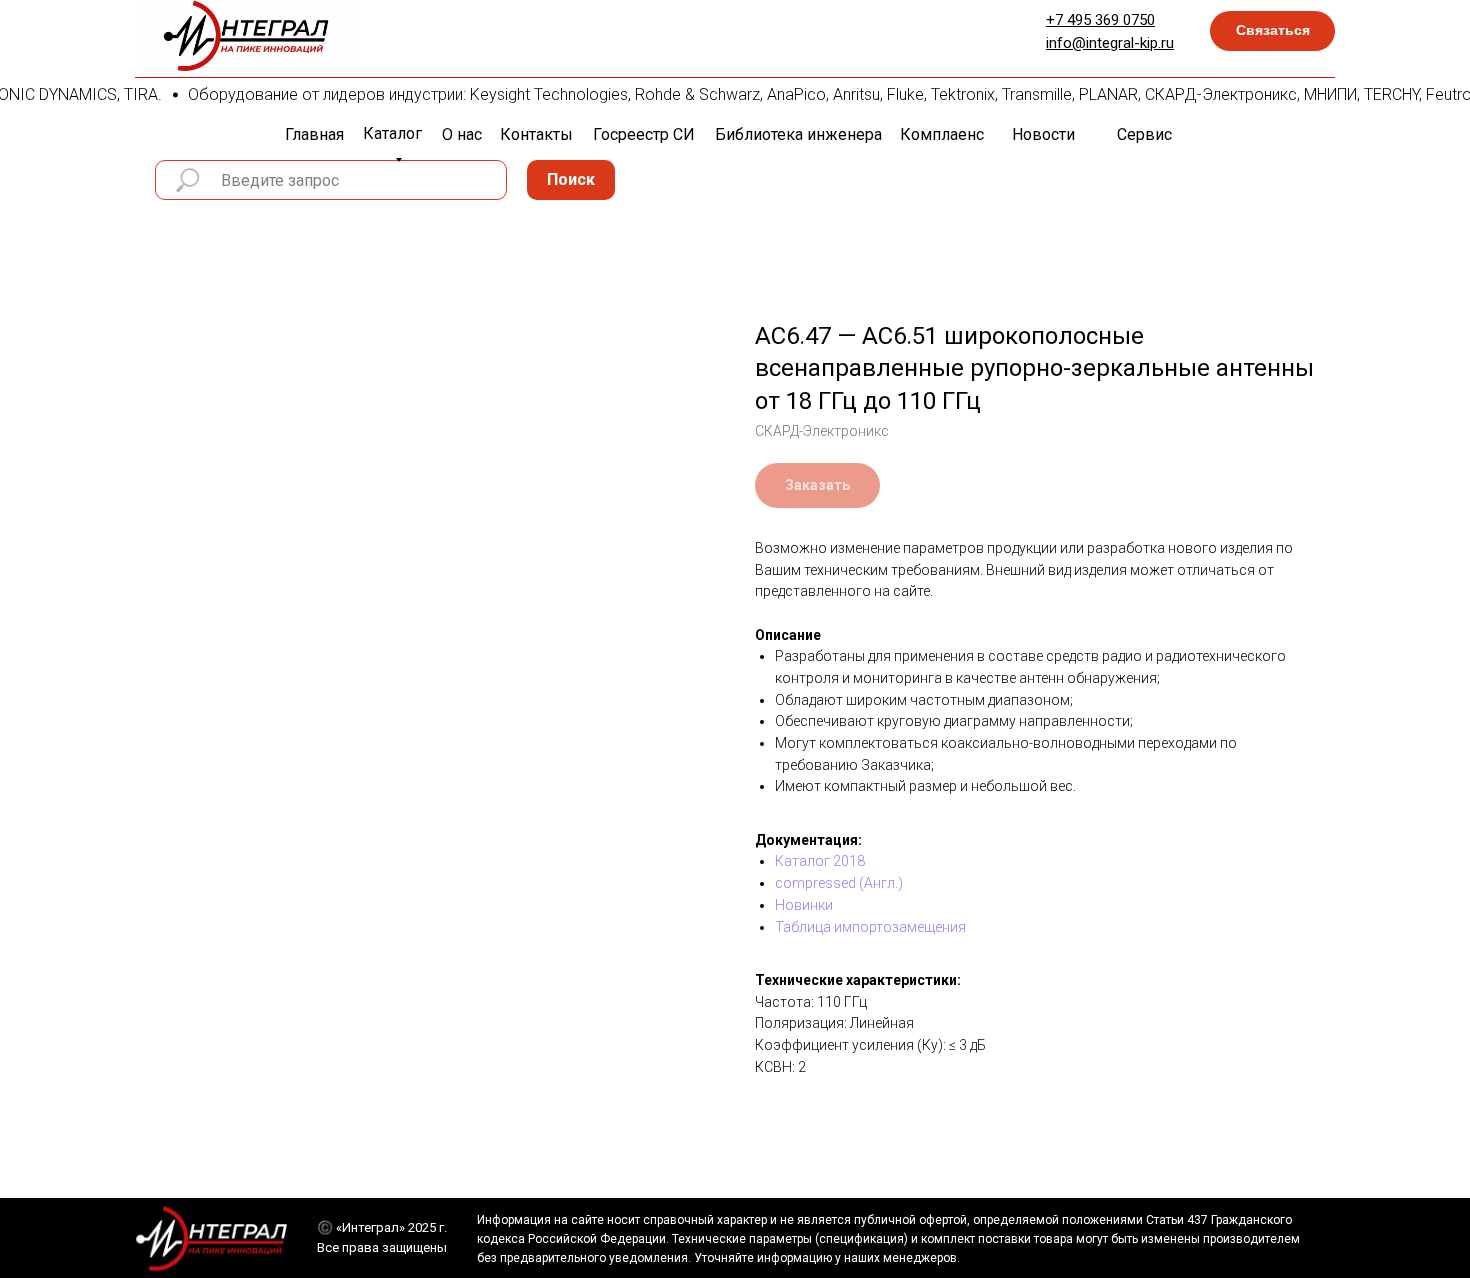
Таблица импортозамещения (870, 927)
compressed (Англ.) (839, 883)
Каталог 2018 (820, 861)
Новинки (804, 905)
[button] (1272, 31)
